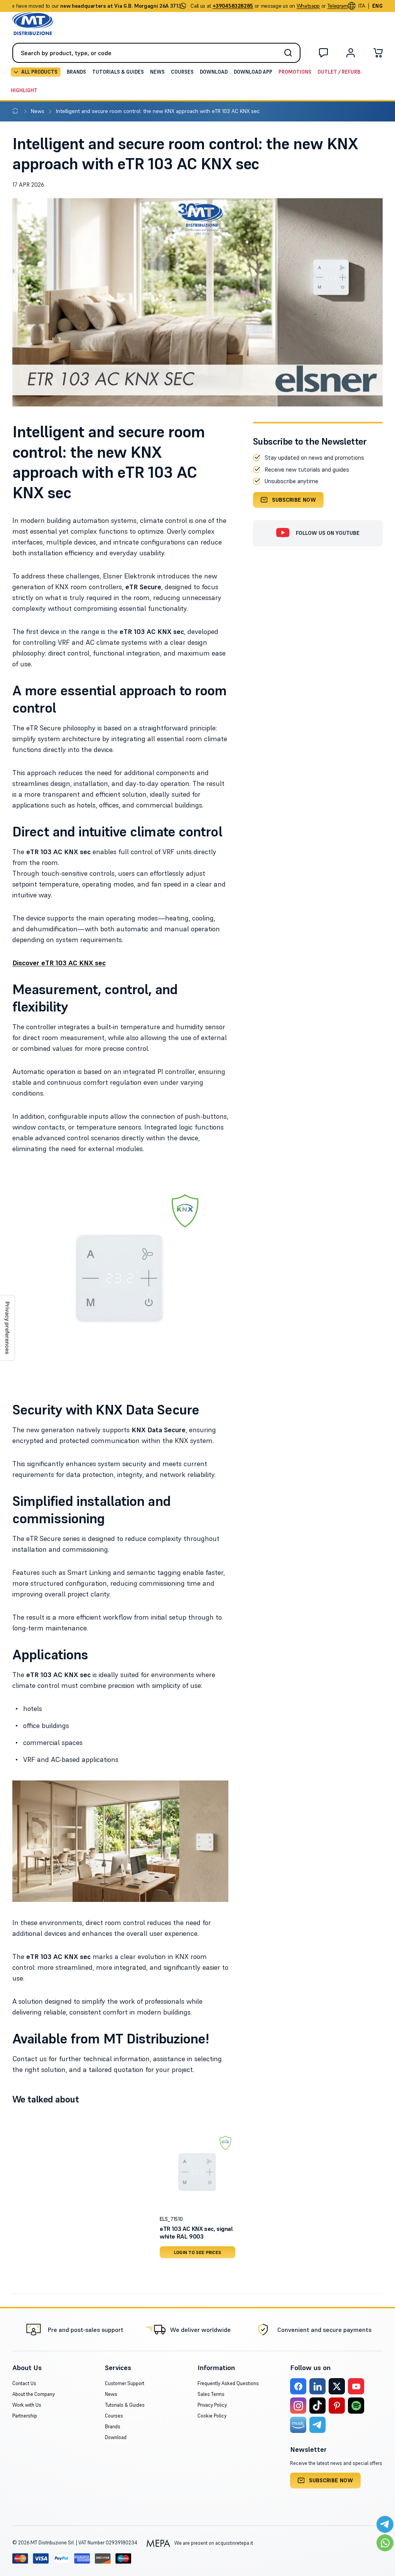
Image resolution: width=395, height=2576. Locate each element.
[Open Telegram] (385, 2524)
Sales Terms (211, 2394)
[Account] (351, 54)
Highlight (24, 90)
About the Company (34, 2394)
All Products (39, 72)
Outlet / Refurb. (339, 72)
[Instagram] (298, 2406)
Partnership (25, 2416)
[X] (337, 2386)
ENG (377, 6)
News (157, 72)
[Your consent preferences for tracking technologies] (7, 1328)
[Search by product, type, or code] (290, 53)
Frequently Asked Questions (228, 2383)
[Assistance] (323, 54)
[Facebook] (298, 2386)
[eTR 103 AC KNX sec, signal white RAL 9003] (197, 2172)
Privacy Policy (212, 2405)
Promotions (295, 72)
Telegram (338, 6)
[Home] (17, 111)
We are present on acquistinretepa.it (213, 2543)
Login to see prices (198, 2252)
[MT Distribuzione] (33, 24)
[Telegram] (317, 2425)
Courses (182, 72)
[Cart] (378, 54)
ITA (362, 6)
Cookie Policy (212, 2416)
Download (214, 72)
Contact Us (24, 2383)
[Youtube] (356, 2386)
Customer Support (125, 2383)
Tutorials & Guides (118, 72)
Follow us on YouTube (328, 533)
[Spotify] (356, 2406)
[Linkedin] (317, 2386)
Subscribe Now (294, 500)
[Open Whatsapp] (385, 2543)
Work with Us (27, 2405)
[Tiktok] (317, 2406)
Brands (76, 72)
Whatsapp (308, 6)
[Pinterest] (337, 2406)
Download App (253, 72)
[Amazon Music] (298, 2425)
